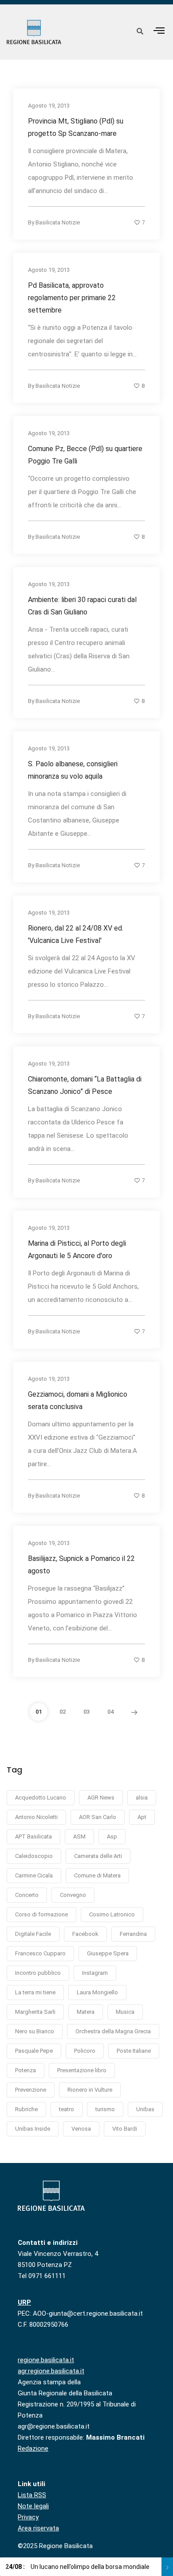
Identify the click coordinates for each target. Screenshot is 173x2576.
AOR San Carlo (98, 1817)
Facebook (85, 1934)
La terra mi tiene (35, 1992)
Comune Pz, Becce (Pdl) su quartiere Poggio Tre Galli (85, 455)
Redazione (33, 2449)
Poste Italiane (134, 2051)
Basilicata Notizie (58, 222)
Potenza (26, 2070)
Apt (142, 1817)
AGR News (101, 1798)
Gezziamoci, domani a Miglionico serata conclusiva (78, 1400)
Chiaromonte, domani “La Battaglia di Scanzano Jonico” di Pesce (85, 1085)
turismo (105, 2109)
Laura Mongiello (97, 1992)
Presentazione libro (82, 2070)
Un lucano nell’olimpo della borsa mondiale (77, 2567)
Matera (86, 2012)
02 (63, 1712)
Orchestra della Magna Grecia (113, 2031)
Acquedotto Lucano (41, 1798)
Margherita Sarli (35, 2012)
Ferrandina (133, 1934)
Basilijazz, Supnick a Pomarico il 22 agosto (81, 1565)
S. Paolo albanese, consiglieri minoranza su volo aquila (73, 770)
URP (24, 2302)
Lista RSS (32, 2495)
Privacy (28, 2517)
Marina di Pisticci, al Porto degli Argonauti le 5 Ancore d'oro (77, 1249)
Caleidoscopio (34, 1856)
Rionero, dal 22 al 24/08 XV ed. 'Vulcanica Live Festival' (76, 934)
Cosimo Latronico (112, 1914)
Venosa (81, 2129)
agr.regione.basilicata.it (51, 2371)
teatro (67, 2109)
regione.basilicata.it (46, 2360)
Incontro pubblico (38, 1973)
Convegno (73, 1895)
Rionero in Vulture (90, 2090)
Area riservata (38, 2528)
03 (86, 1712)
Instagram (95, 1973)
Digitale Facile (33, 1934)
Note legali (33, 2506)
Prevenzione (31, 2090)
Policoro (85, 2051)
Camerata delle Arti (98, 1856)
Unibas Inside (33, 2129)
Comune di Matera (97, 1875)
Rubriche (26, 2109)
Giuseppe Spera (108, 1953)
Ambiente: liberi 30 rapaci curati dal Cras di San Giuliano (82, 606)
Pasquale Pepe (34, 2051)
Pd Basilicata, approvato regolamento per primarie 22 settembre (72, 298)
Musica (125, 2012)
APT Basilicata (33, 1836)
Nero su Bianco (35, 2031)
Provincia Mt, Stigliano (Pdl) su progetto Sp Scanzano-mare (76, 127)
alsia (142, 1798)
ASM (79, 1836)
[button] (159, 30)
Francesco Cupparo (40, 1953)
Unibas (145, 2109)
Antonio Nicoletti (36, 1817)
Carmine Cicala (34, 1875)
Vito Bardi (125, 2129)
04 (110, 1712)
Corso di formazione (41, 1914)
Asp (112, 1836)
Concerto (27, 1895)
